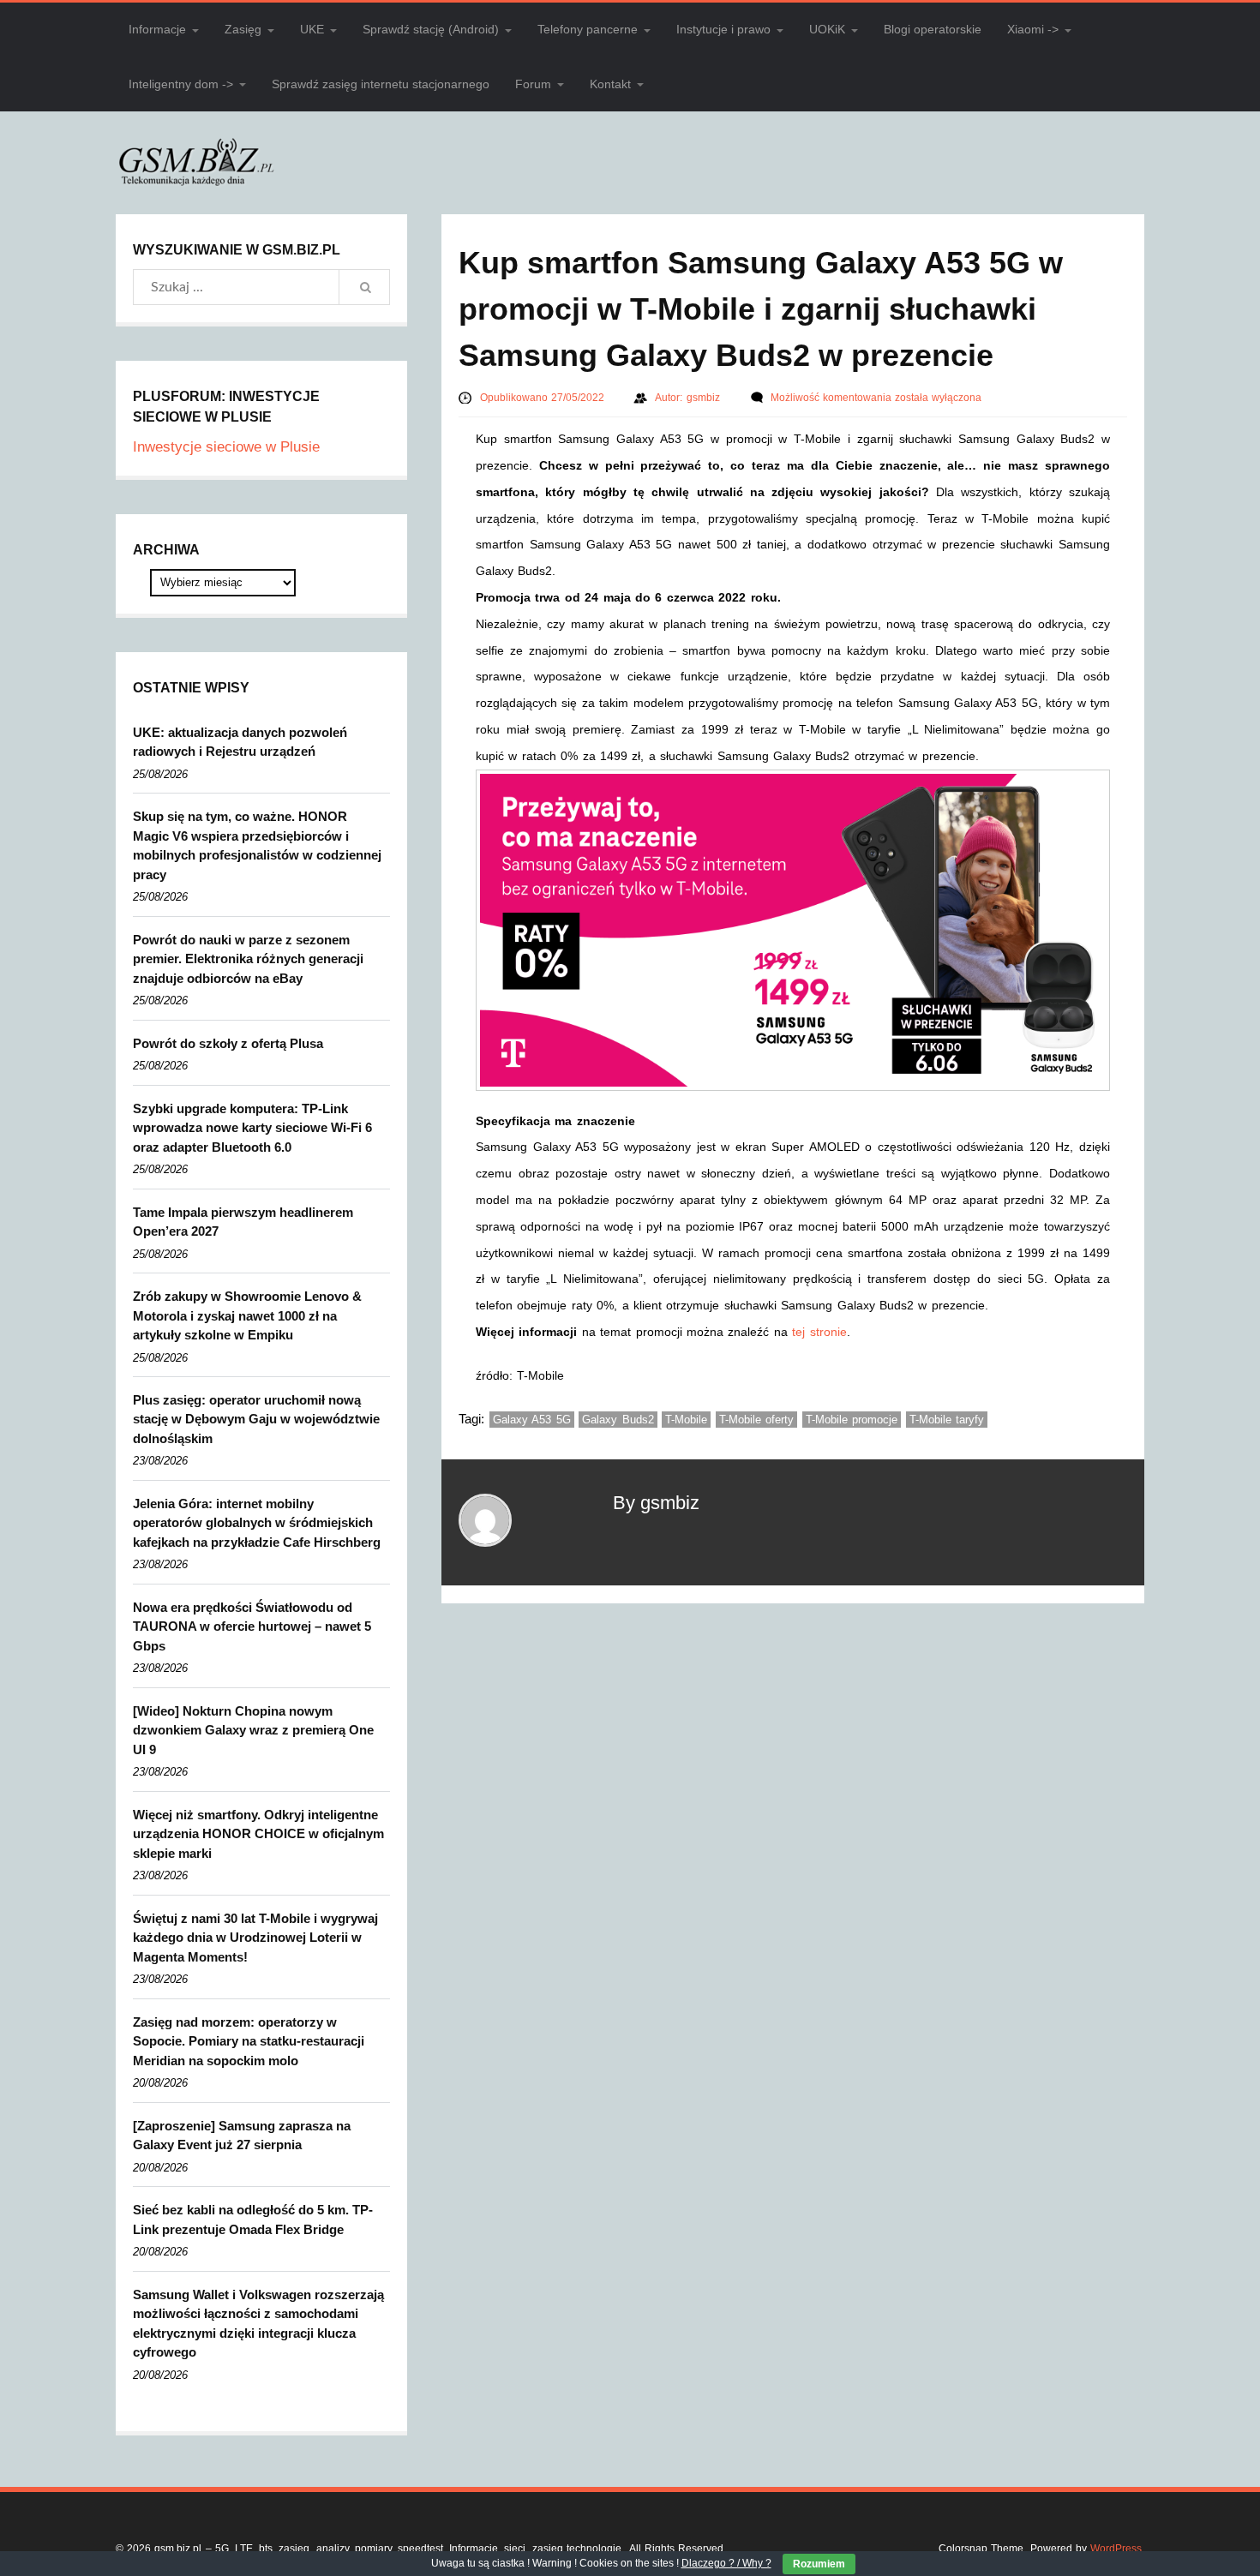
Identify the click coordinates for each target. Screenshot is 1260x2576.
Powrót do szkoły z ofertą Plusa (228, 1043)
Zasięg (243, 29)
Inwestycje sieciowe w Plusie (226, 447)
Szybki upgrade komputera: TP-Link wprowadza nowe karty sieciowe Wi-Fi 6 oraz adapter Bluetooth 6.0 (252, 1128)
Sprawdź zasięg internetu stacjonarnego (381, 84)
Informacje (157, 29)
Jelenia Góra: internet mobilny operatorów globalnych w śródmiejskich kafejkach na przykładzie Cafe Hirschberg (257, 1523)
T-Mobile (686, 1420)
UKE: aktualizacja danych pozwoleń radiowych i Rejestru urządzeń (240, 742)
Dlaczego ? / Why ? (726, 2563)
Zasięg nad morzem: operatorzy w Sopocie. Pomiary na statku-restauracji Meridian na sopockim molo (249, 2041)
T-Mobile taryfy (947, 1420)
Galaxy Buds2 (618, 1420)
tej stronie (819, 1332)
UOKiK (827, 29)
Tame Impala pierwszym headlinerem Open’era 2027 (243, 1222)
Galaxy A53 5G (532, 1420)
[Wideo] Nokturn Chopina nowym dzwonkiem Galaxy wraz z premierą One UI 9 (253, 1730)
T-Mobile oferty (757, 1420)
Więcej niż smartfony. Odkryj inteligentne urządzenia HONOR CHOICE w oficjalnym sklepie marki (258, 1834)
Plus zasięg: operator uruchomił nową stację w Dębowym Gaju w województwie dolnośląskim (256, 1419)
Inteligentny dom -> (181, 84)
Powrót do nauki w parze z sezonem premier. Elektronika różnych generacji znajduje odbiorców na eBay (248, 959)
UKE (312, 29)
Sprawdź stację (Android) (431, 29)
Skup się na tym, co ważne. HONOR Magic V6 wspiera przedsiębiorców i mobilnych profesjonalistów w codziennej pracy (257, 845)
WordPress (1116, 2549)
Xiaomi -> (1033, 29)
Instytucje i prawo (723, 29)
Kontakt (610, 84)
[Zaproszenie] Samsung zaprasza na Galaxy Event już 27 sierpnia (242, 2136)
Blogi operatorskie (933, 29)
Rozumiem (819, 2564)
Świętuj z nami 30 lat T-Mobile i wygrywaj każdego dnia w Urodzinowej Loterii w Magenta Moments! (255, 1938)
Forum (533, 84)
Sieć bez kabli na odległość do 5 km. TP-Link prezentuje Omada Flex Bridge (253, 2220)
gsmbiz (705, 398)
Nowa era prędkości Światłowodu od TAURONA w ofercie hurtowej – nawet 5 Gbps (252, 1626)
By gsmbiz (656, 1503)
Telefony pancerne (588, 29)
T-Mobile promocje (852, 1420)
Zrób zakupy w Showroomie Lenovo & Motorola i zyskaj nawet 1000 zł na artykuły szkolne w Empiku (247, 1315)
